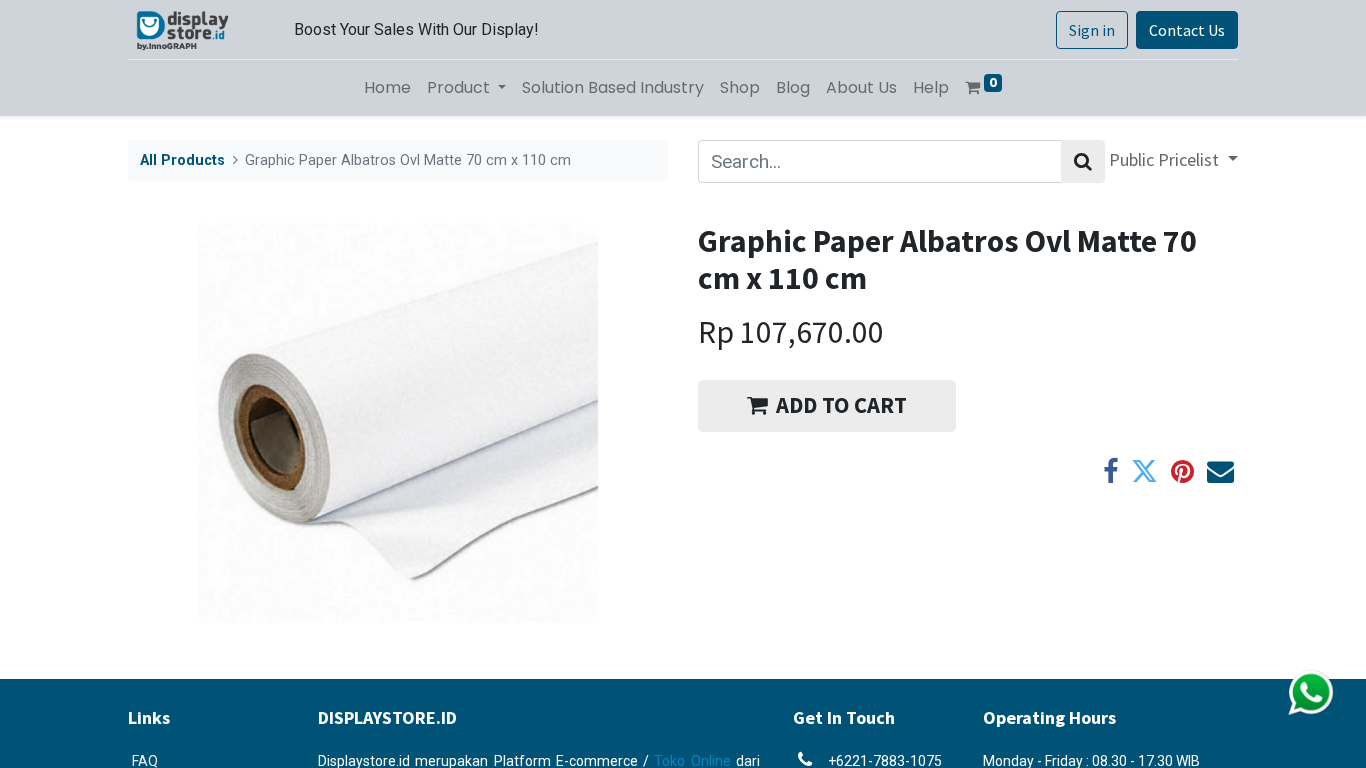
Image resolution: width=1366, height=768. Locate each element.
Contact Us (1187, 30)
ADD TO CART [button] (841, 405)
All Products (182, 160)
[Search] (1083, 161)
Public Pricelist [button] (1166, 159)
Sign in (1092, 30)
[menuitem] (387, 88)
